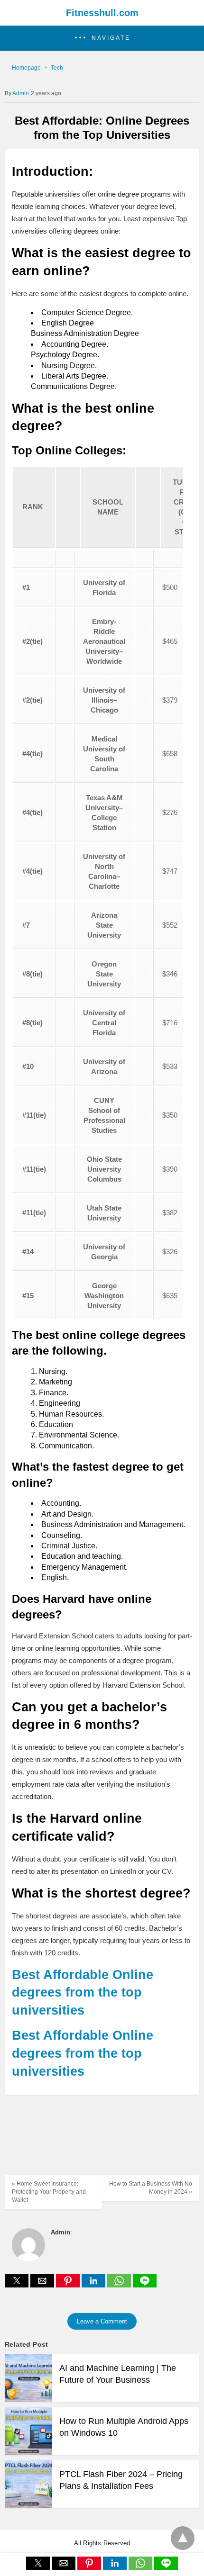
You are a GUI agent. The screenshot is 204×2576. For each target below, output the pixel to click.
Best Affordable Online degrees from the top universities (83, 1993)
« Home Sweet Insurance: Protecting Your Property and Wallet (49, 2192)
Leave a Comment (102, 2321)
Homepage (26, 68)
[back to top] (183, 2538)
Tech (57, 68)
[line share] (145, 2285)
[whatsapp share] (120, 2285)
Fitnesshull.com (102, 13)
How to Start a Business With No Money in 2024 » (151, 2188)
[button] (102, 38)
